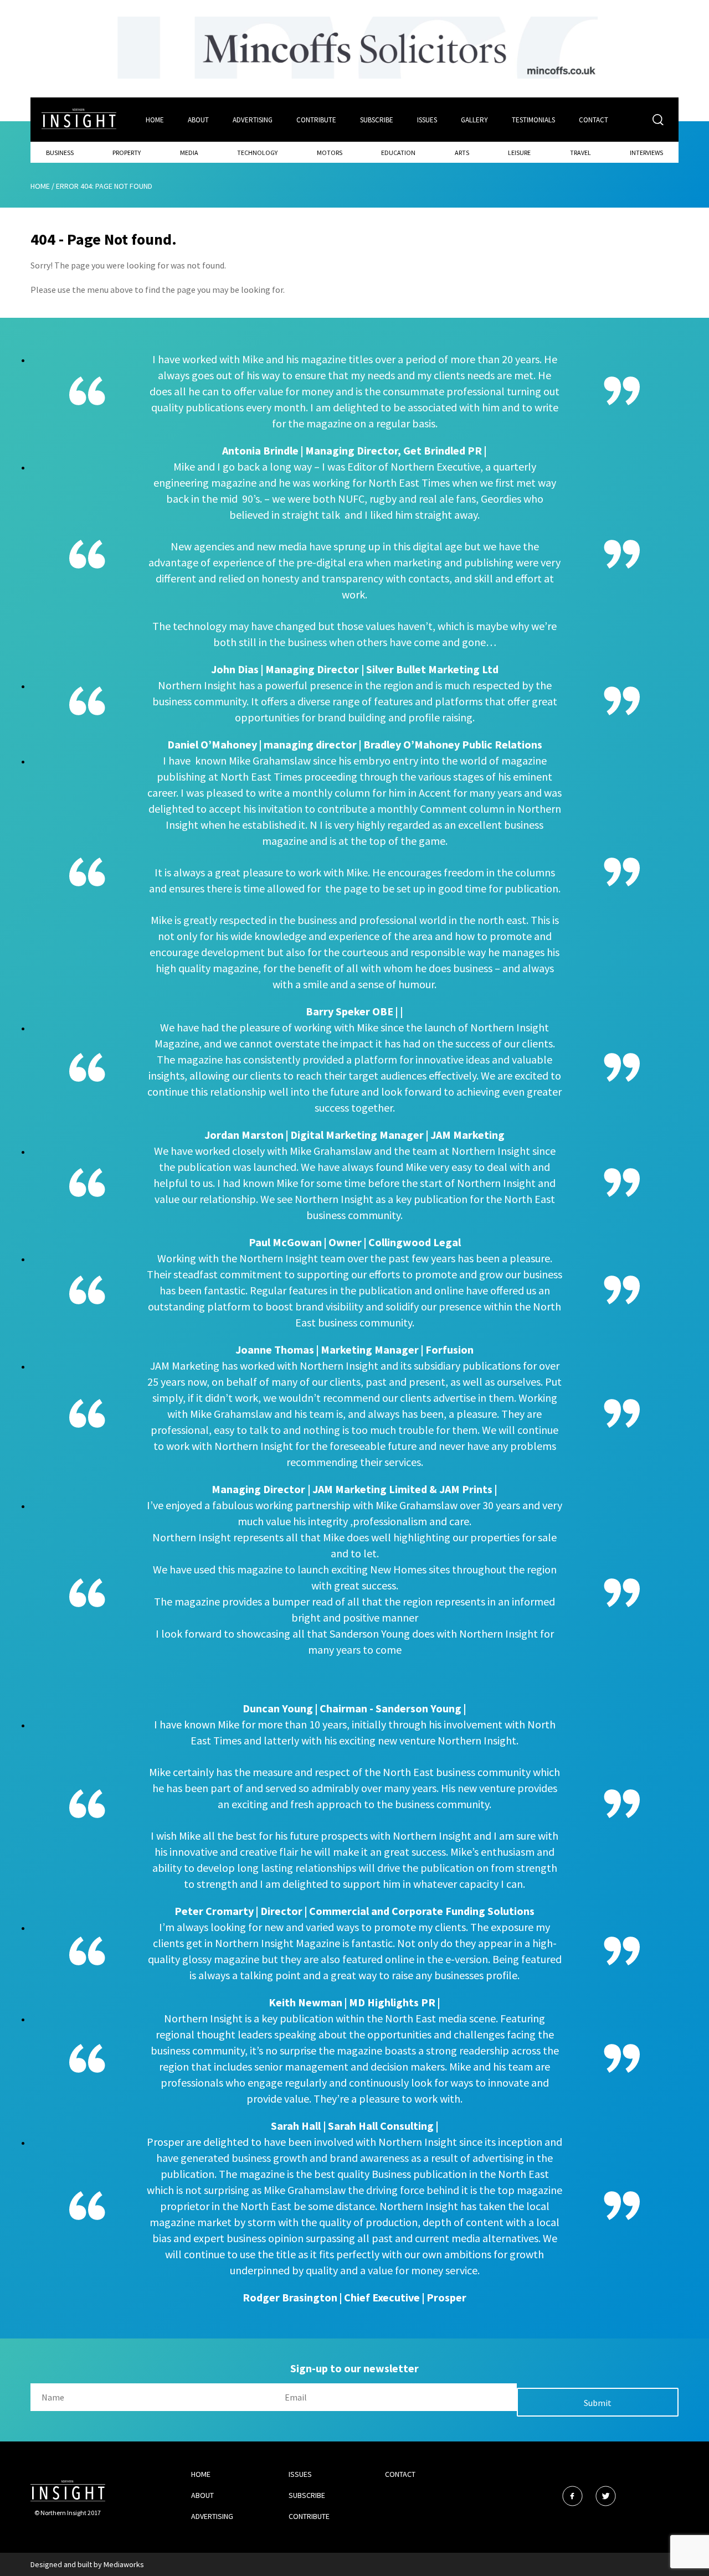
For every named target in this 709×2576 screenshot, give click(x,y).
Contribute (316, 120)
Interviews (646, 153)
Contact (594, 120)
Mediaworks (124, 2564)
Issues (427, 120)
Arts (462, 153)
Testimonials (533, 120)
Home (155, 120)
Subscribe (377, 120)
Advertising (253, 120)
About (198, 120)
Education (398, 153)
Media (189, 153)
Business (60, 153)
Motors (330, 153)
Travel (580, 153)
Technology (257, 153)
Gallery (474, 120)
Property (127, 153)
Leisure (519, 153)
